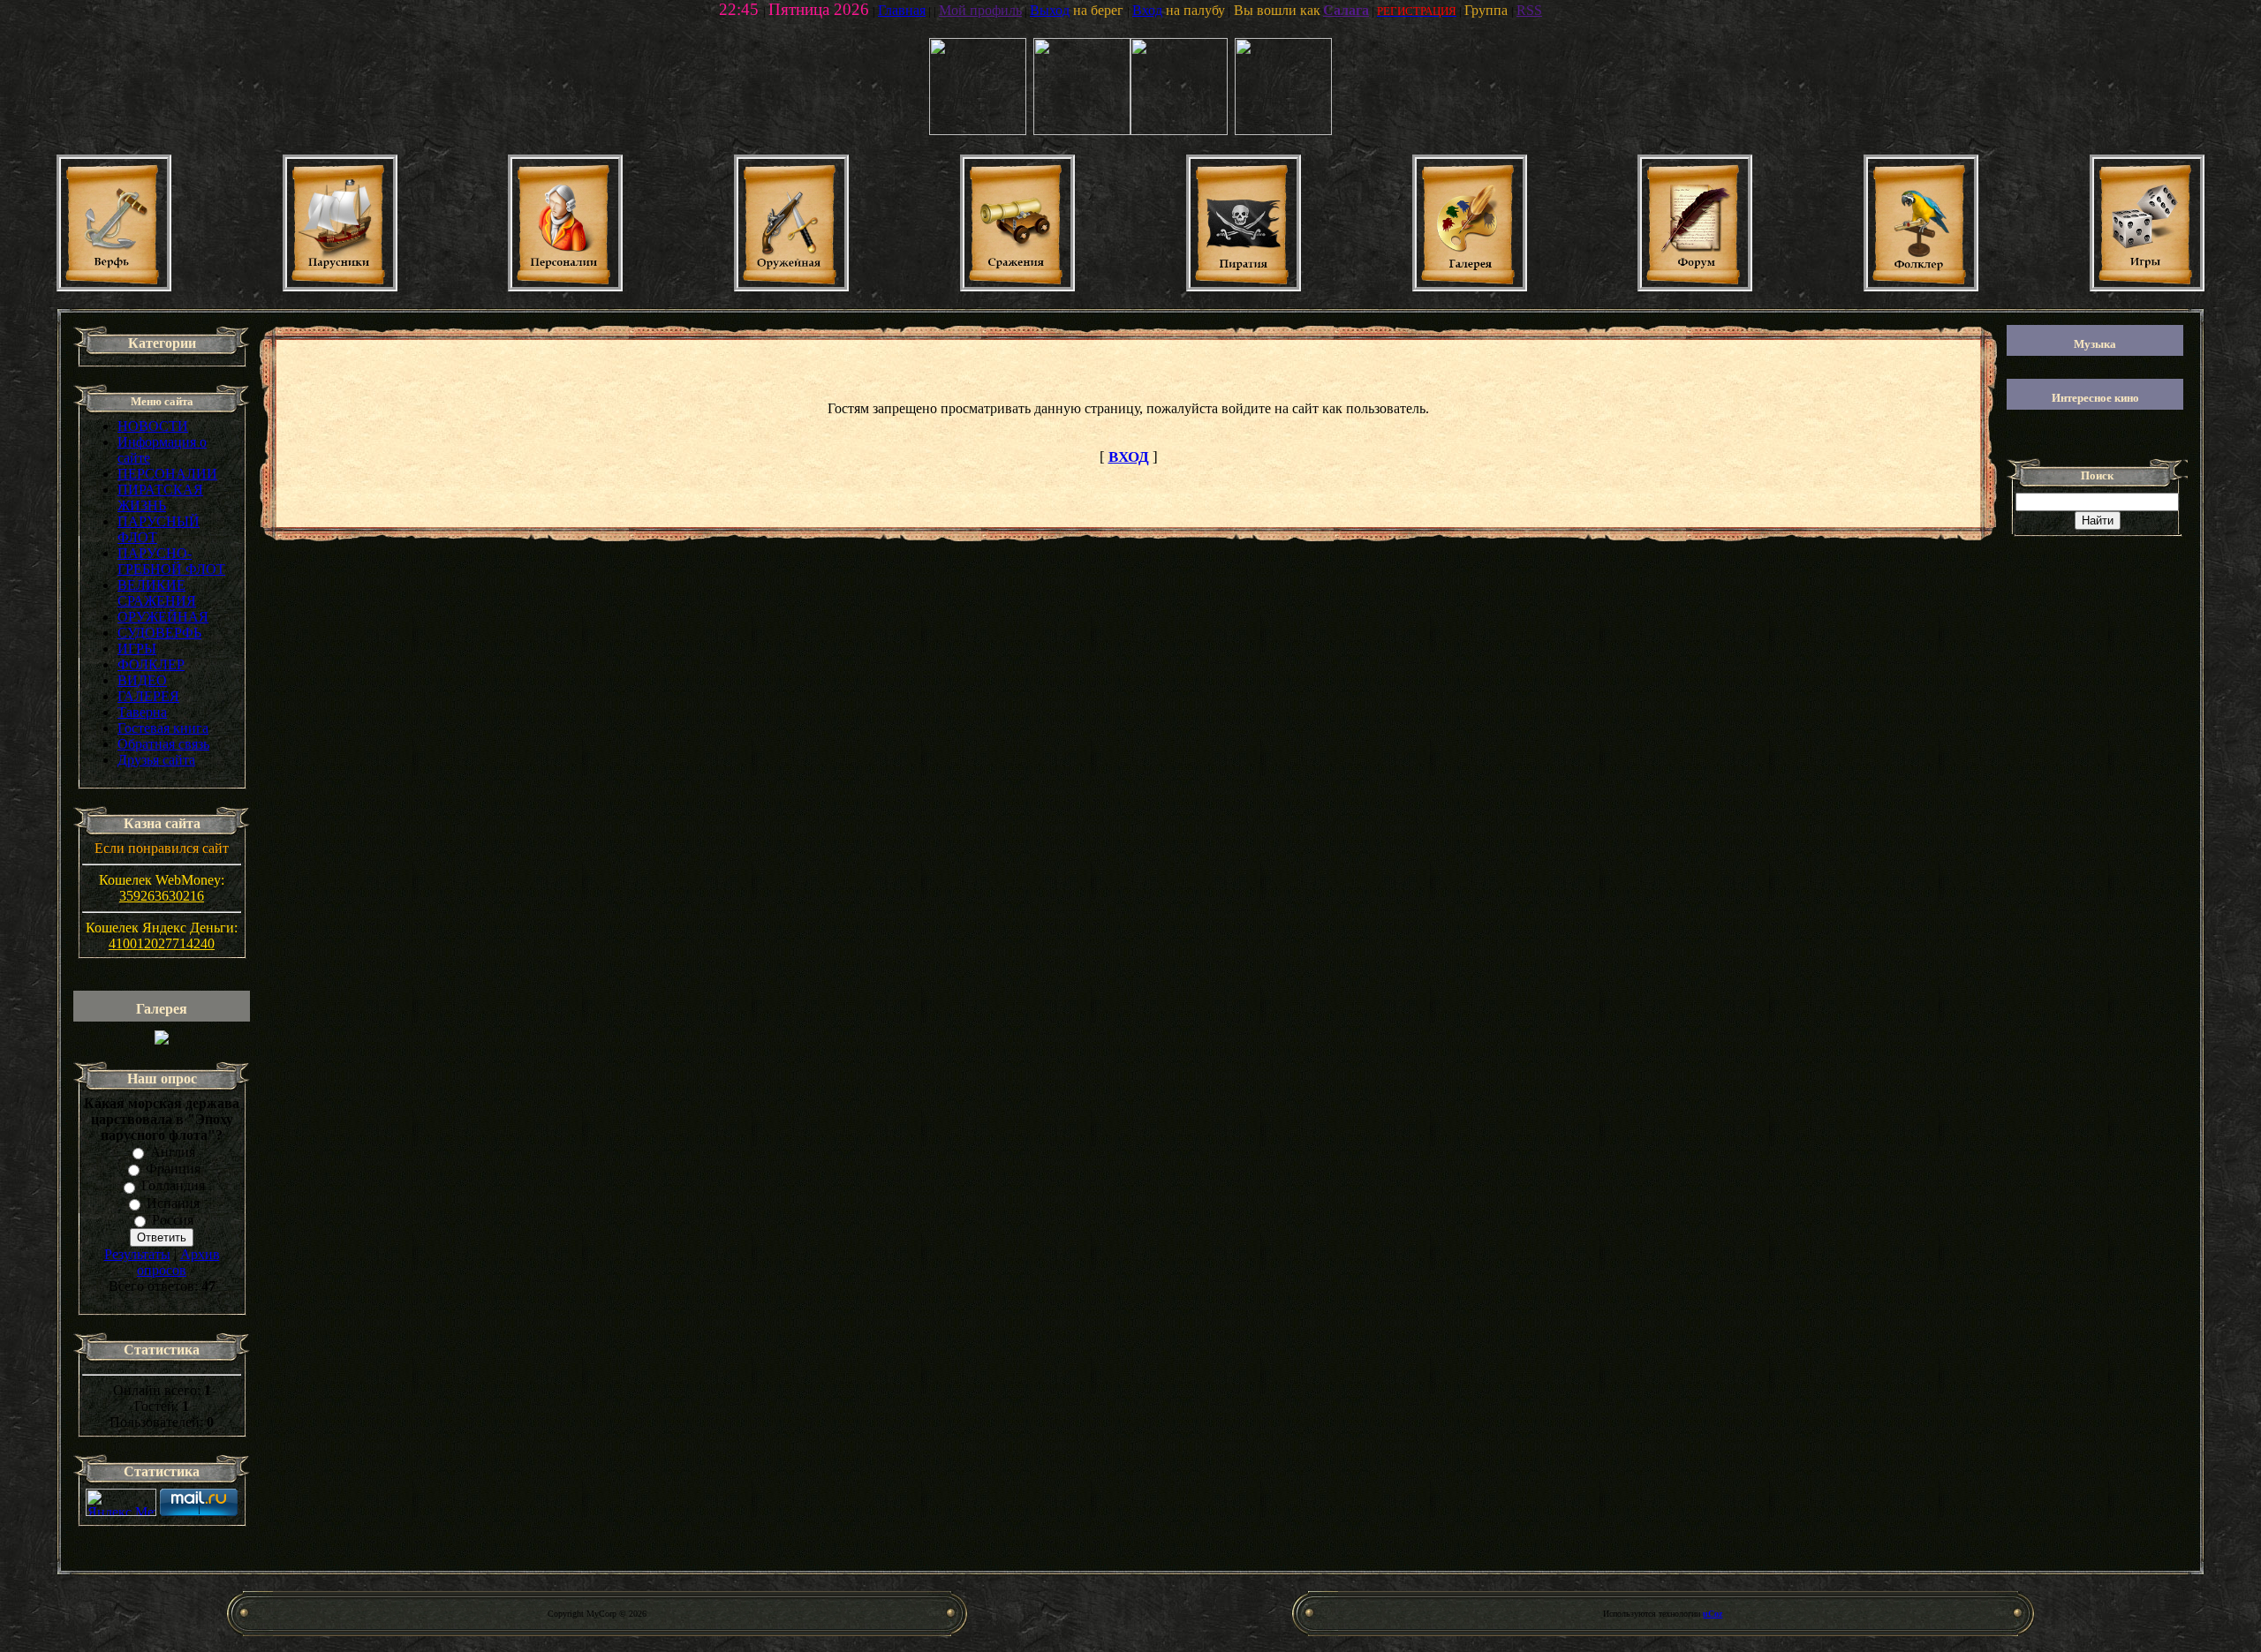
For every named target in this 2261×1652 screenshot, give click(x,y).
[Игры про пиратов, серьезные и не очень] (2147, 287)
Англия (173, 1152)
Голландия (173, 1186)
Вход (1147, 10)
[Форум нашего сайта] (1695, 287)
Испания (173, 1203)
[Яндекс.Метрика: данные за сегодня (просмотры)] (121, 1502)
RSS (1529, 10)
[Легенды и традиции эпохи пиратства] (1244, 287)
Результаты (137, 1254)
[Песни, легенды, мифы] (1921, 287)
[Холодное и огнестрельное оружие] (791, 287)
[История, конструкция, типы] (340, 287)
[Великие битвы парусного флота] (1017, 287)
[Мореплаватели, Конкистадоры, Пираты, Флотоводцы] (565, 287)
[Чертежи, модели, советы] (114, 287)
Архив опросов (178, 1262)
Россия (173, 1220)
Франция (173, 1169)
